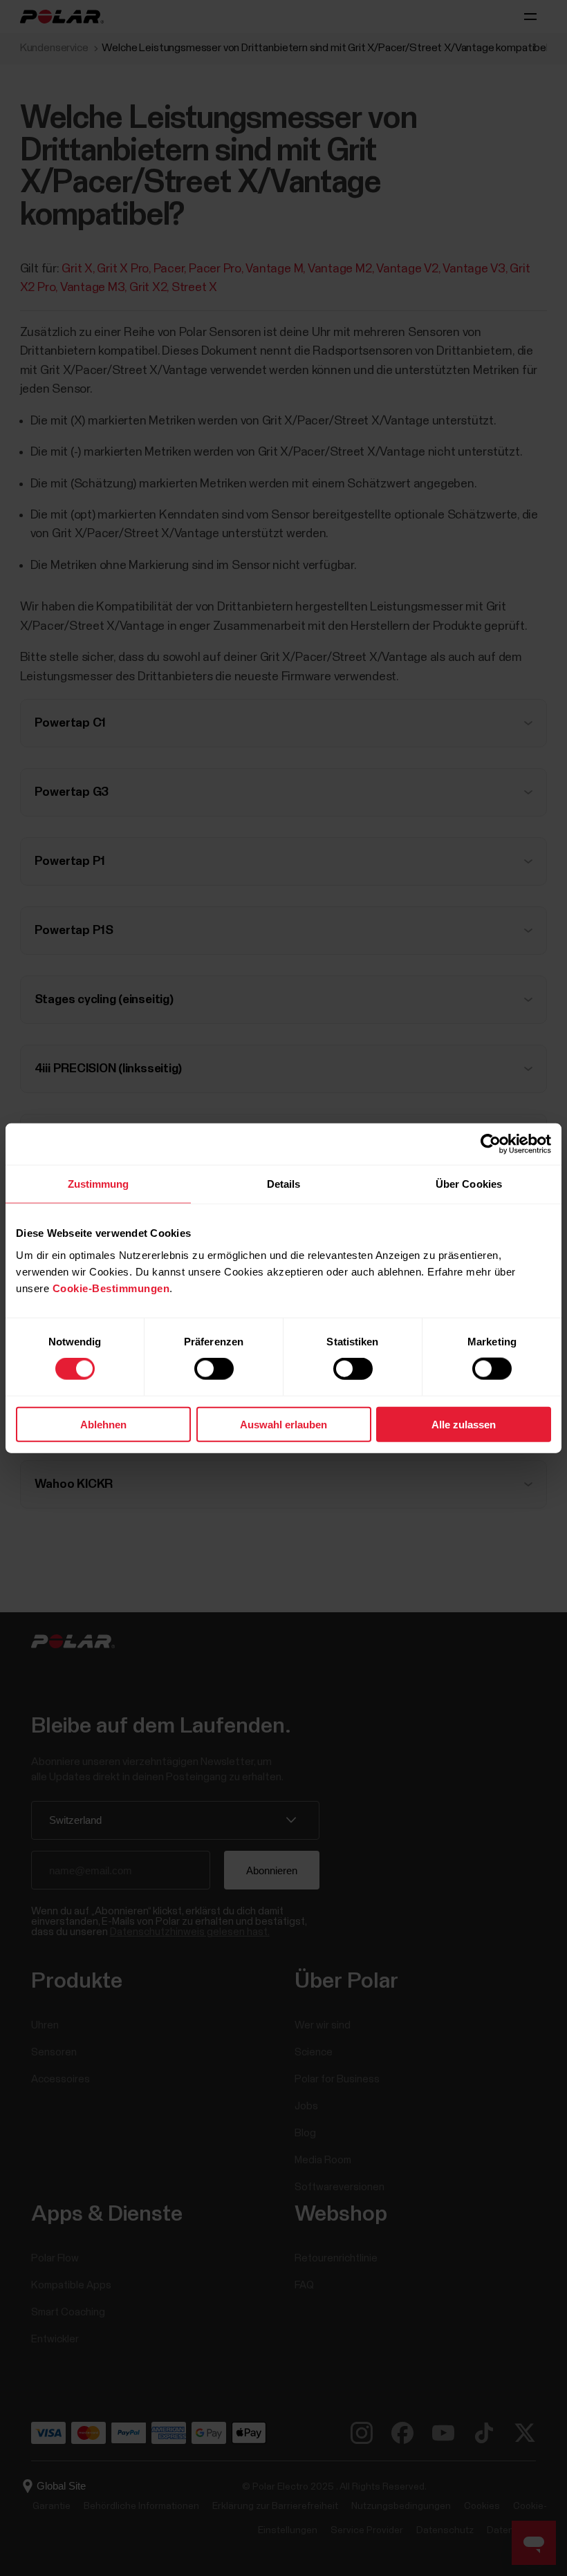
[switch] (214, 1369)
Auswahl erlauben (283, 1424)
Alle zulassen (464, 1424)
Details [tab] (284, 1184)
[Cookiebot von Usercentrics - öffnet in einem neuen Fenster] (491, 1144)
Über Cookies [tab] (469, 1184)
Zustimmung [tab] (99, 1184)
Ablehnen (103, 1424)
